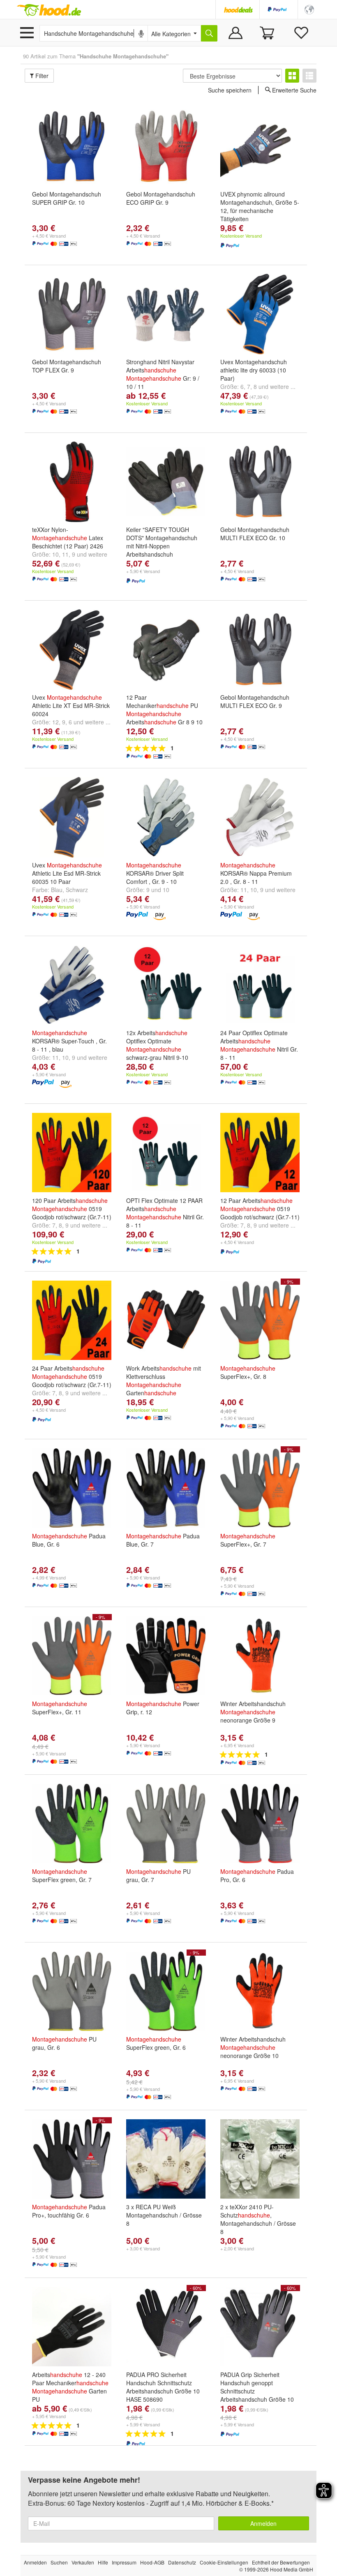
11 (65, 554)
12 (55, 722)
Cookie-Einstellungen (224, 2562)
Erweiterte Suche (294, 90)
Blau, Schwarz (69, 890)
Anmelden (263, 2523)
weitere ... (283, 386)
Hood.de (49, 10)
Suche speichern (230, 90)
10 (55, 554)
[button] (309, 9)
